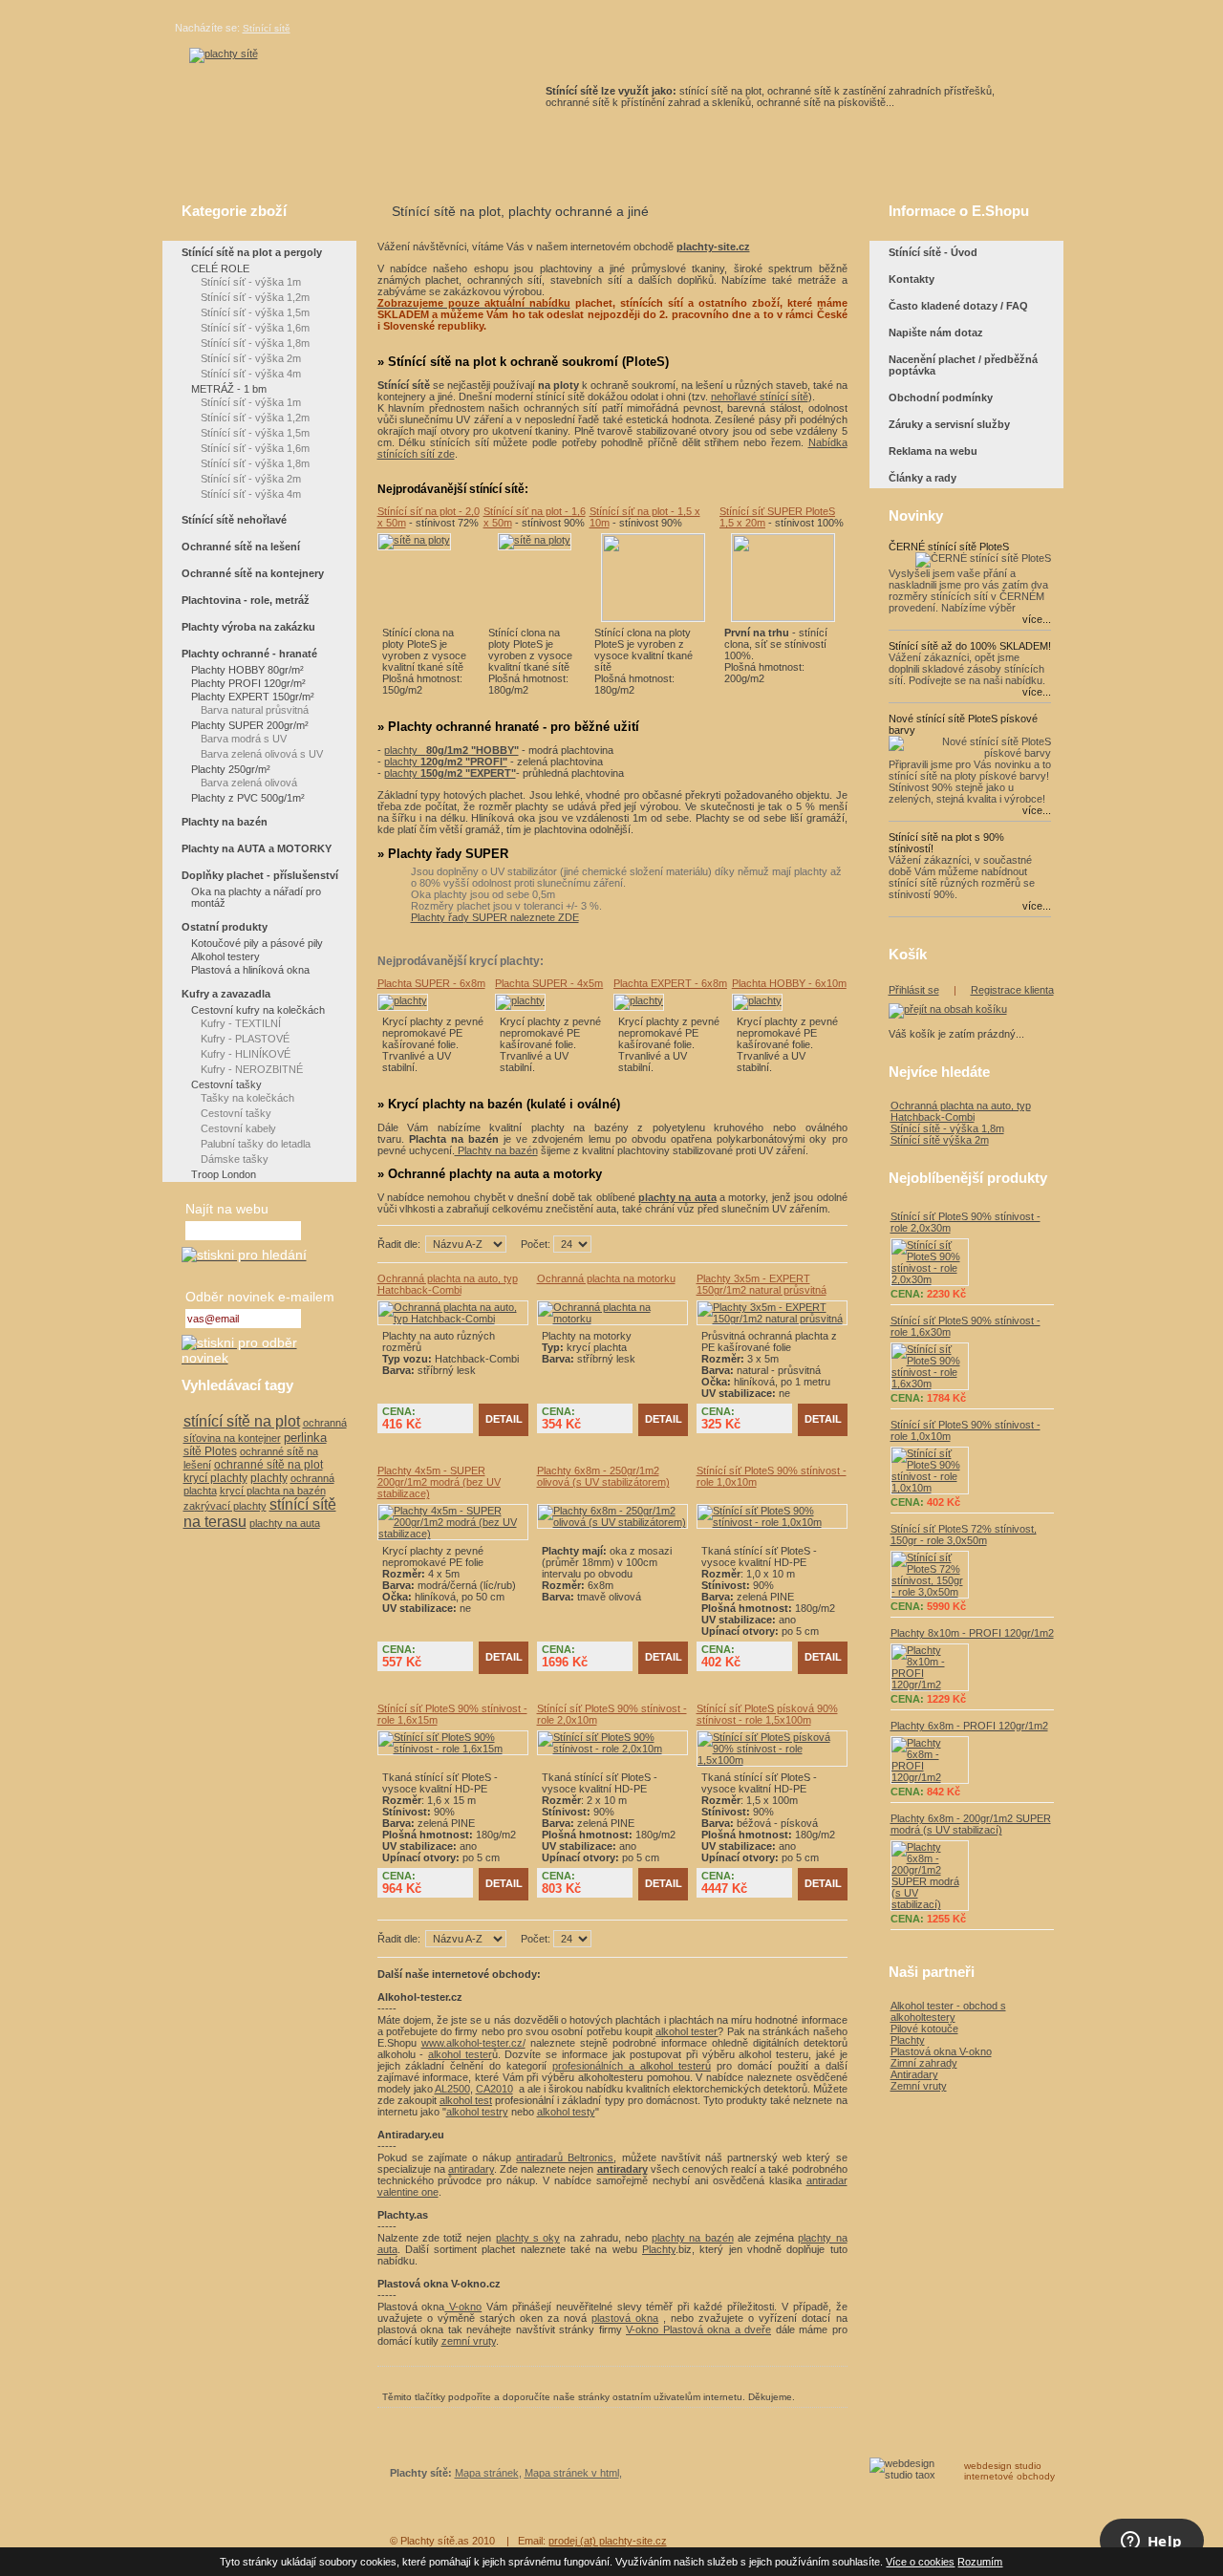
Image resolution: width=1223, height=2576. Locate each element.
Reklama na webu (933, 451)
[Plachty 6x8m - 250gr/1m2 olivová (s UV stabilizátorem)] (612, 1522)
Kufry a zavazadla (226, 994)
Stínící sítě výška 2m (940, 1140)
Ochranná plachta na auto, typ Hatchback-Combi (448, 1284)
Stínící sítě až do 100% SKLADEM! (970, 646)
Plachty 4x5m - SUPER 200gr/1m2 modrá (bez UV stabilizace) (439, 1482)
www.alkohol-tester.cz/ (473, 2043)
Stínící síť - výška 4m (251, 374)
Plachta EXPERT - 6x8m (670, 983)
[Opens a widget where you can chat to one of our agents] (1151, 2543)
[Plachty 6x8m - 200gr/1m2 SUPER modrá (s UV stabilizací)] (972, 1876)
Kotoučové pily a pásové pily (257, 943)
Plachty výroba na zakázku (248, 627)
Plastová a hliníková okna (250, 970)
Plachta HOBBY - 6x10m (789, 983)
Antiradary (914, 2074)
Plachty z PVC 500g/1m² (248, 798)
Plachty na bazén (496, 1150)
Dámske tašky (235, 1159)
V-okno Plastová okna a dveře (698, 2329)
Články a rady (923, 478)
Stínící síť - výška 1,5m (255, 312)
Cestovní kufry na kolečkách (258, 1010)
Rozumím (980, 2562)
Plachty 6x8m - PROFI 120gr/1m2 (969, 1726)
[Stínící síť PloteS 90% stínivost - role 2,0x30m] (972, 1262)
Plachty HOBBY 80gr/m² (247, 670)
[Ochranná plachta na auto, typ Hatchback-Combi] (453, 1319)
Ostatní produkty (225, 927)
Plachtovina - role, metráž (246, 600)
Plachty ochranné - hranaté (249, 654)
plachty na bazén (693, 2238)
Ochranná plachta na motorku (606, 1278)
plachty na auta (285, 1523)
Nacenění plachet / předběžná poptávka (963, 365)
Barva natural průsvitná (255, 710)
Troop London (224, 1174)
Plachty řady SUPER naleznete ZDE (495, 917)
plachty (451, 750)
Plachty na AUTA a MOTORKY (257, 848)
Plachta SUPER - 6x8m (431, 983)
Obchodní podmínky (941, 397)
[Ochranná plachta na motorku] (612, 1319)
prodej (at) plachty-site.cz (608, 2541)
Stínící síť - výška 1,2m (255, 297)
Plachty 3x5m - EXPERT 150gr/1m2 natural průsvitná (762, 1284)
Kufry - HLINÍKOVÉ (246, 1054)
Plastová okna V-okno (941, 2051)
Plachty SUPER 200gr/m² (250, 725)
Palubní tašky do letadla (256, 1144)
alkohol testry (477, 2112)
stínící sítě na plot (242, 1421)
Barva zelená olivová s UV (262, 754)
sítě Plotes (210, 1451)
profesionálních (588, 2066)
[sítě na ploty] (224, 54)
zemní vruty (469, 2341)
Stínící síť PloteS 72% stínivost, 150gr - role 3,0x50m (964, 1535)
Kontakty (912, 279)
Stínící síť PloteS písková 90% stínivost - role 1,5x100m (767, 1714)
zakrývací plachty (225, 1506)
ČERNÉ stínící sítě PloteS (949, 547)
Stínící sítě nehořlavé (234, 520)
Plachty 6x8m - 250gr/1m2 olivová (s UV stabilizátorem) (603, 1476)
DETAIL (504, 1419)
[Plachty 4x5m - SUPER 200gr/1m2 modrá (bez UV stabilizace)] (453, 1534)
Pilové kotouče (924, 2029)
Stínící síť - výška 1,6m (255, 328)
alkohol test (466, 2100)
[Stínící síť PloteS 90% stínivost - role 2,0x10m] (612, 1749)
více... (1037, 619)
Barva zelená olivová (249, 783)
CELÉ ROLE (220, 268)
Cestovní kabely (238, 1128)
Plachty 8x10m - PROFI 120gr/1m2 (972, 1633)
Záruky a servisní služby (949, 424)
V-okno (463, 2307)
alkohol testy (566, 2112)
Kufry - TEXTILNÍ (241, 1023)
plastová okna (625, 2318)
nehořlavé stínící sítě (760, 397)
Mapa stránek (487, 2473)
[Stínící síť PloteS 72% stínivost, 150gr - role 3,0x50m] (972, 1575)
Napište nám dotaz (936, 333)
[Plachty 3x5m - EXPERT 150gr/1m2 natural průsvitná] (772, 1319)
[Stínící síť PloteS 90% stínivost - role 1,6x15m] (453, 1749)
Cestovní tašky (226, 1084)
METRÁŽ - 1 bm (229, 389)
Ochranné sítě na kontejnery (253, 573)
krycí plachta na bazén (273, 1491)
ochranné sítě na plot (268, 1465)
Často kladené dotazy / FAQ (958, 306)
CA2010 (494, 2089)
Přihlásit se (914, 990)
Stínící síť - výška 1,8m (255, 343)
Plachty (659, 2249)
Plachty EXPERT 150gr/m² (253, 697)
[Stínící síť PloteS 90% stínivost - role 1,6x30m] (972, 1366)
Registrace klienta (1012, 990)
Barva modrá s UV (244, 739)
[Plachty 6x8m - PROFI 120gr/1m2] (972, 1760)
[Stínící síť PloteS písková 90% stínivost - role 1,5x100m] (772, 1760)
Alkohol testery (225, 956)
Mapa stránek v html (572, 2473)
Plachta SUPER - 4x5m (549, 983)
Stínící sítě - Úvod (933, 252)
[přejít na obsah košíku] (948, 1009)
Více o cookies (920, 2562)
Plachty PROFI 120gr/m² (248, 683)
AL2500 (452, 2089)
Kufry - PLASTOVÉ (245, 1039)
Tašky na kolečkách (247, 1098)
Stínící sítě (267, 28)
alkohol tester (687, 2031)
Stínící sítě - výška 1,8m (947, 1128)
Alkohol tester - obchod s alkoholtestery (948, 2011)
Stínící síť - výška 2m (251, 358)
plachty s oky (528, 2238)
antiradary (471, 2169)
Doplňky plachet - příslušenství (260, 875)
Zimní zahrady (924, 2063)
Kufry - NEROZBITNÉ (252, 1069)
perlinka (305, 1438)
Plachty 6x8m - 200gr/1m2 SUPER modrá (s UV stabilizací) (971, 1824)
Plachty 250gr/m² (231, 769)
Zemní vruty (919, 2086)
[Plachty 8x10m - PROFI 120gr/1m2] (972, 1667)
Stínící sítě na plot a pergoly (252, 252)
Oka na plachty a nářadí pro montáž (256, 897)
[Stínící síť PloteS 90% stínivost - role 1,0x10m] (772, 1522)
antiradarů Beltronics (565, 2157)
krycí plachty (215, 1478)
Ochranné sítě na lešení (241, 547)
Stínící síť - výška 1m (251, 282)
